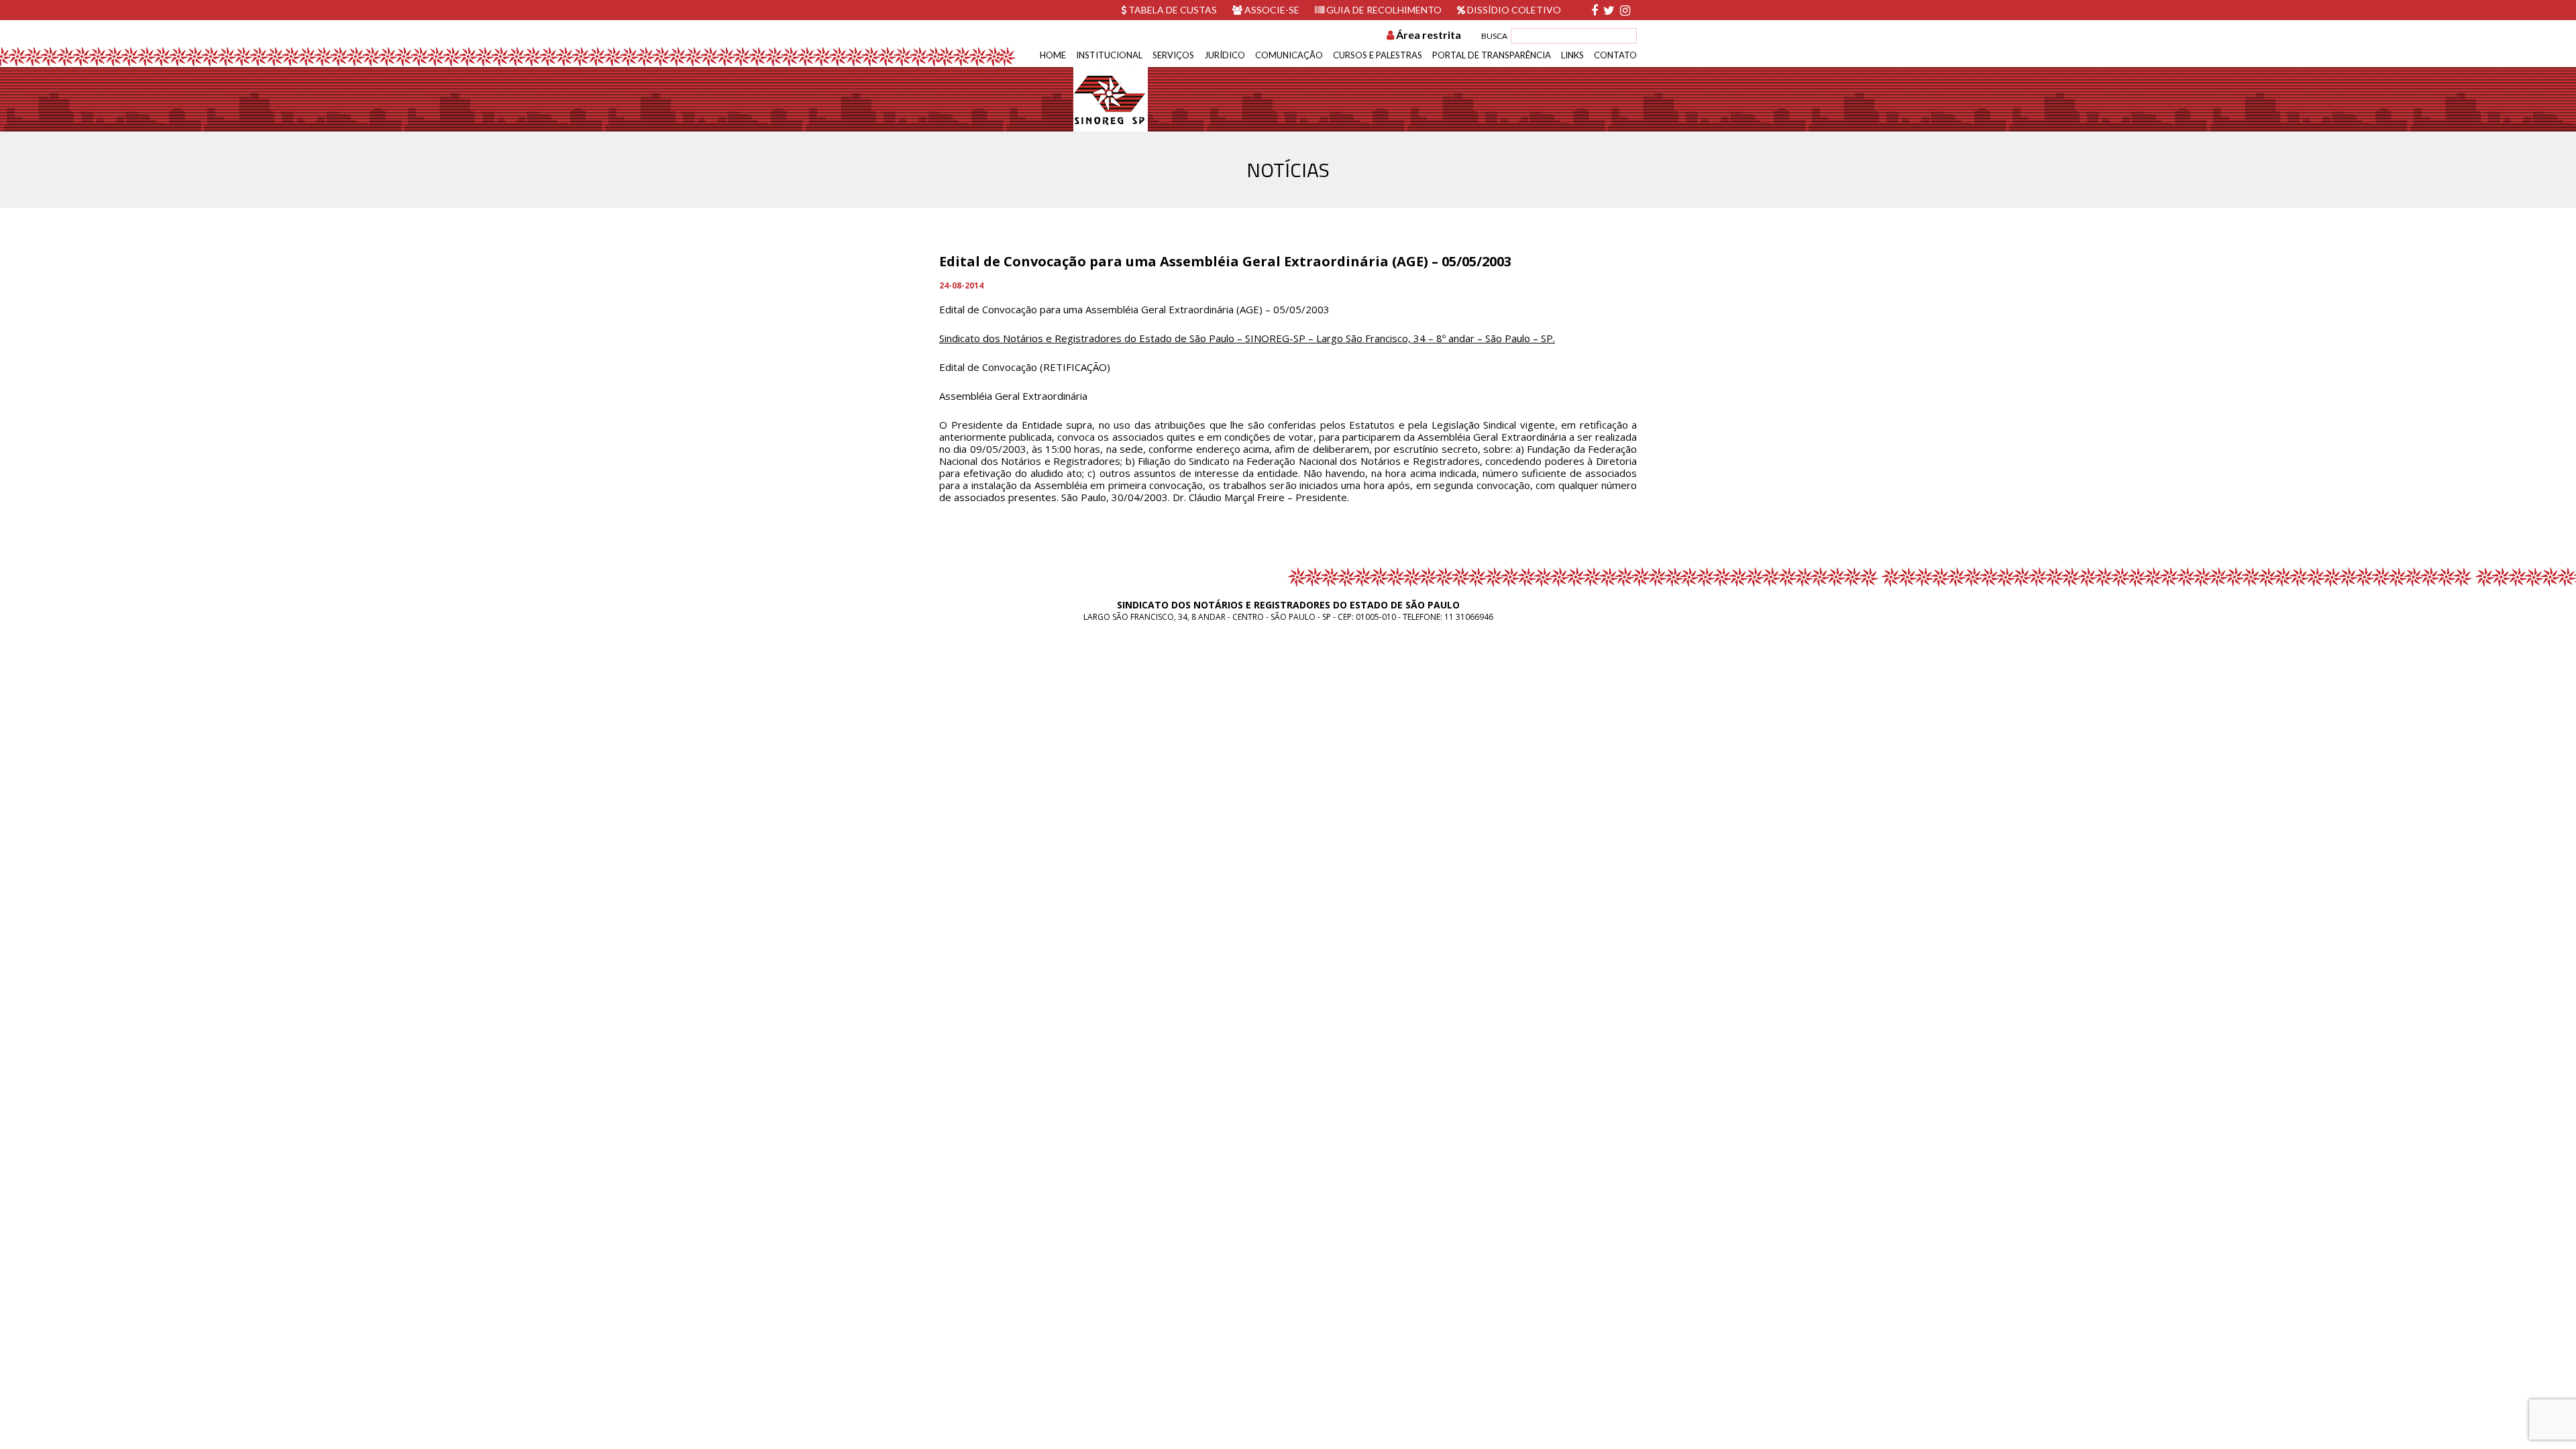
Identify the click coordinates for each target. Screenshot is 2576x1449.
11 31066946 (1469, 617)
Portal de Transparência (1492, 55)
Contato (1615, 55)
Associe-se (1271, 10)
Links (1572, 55)
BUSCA (1494, 36)
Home (1053, 55)
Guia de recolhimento (1383, 10)
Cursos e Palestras (1378, 55)
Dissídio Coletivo (1513, 10)
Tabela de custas (1172, 10)
